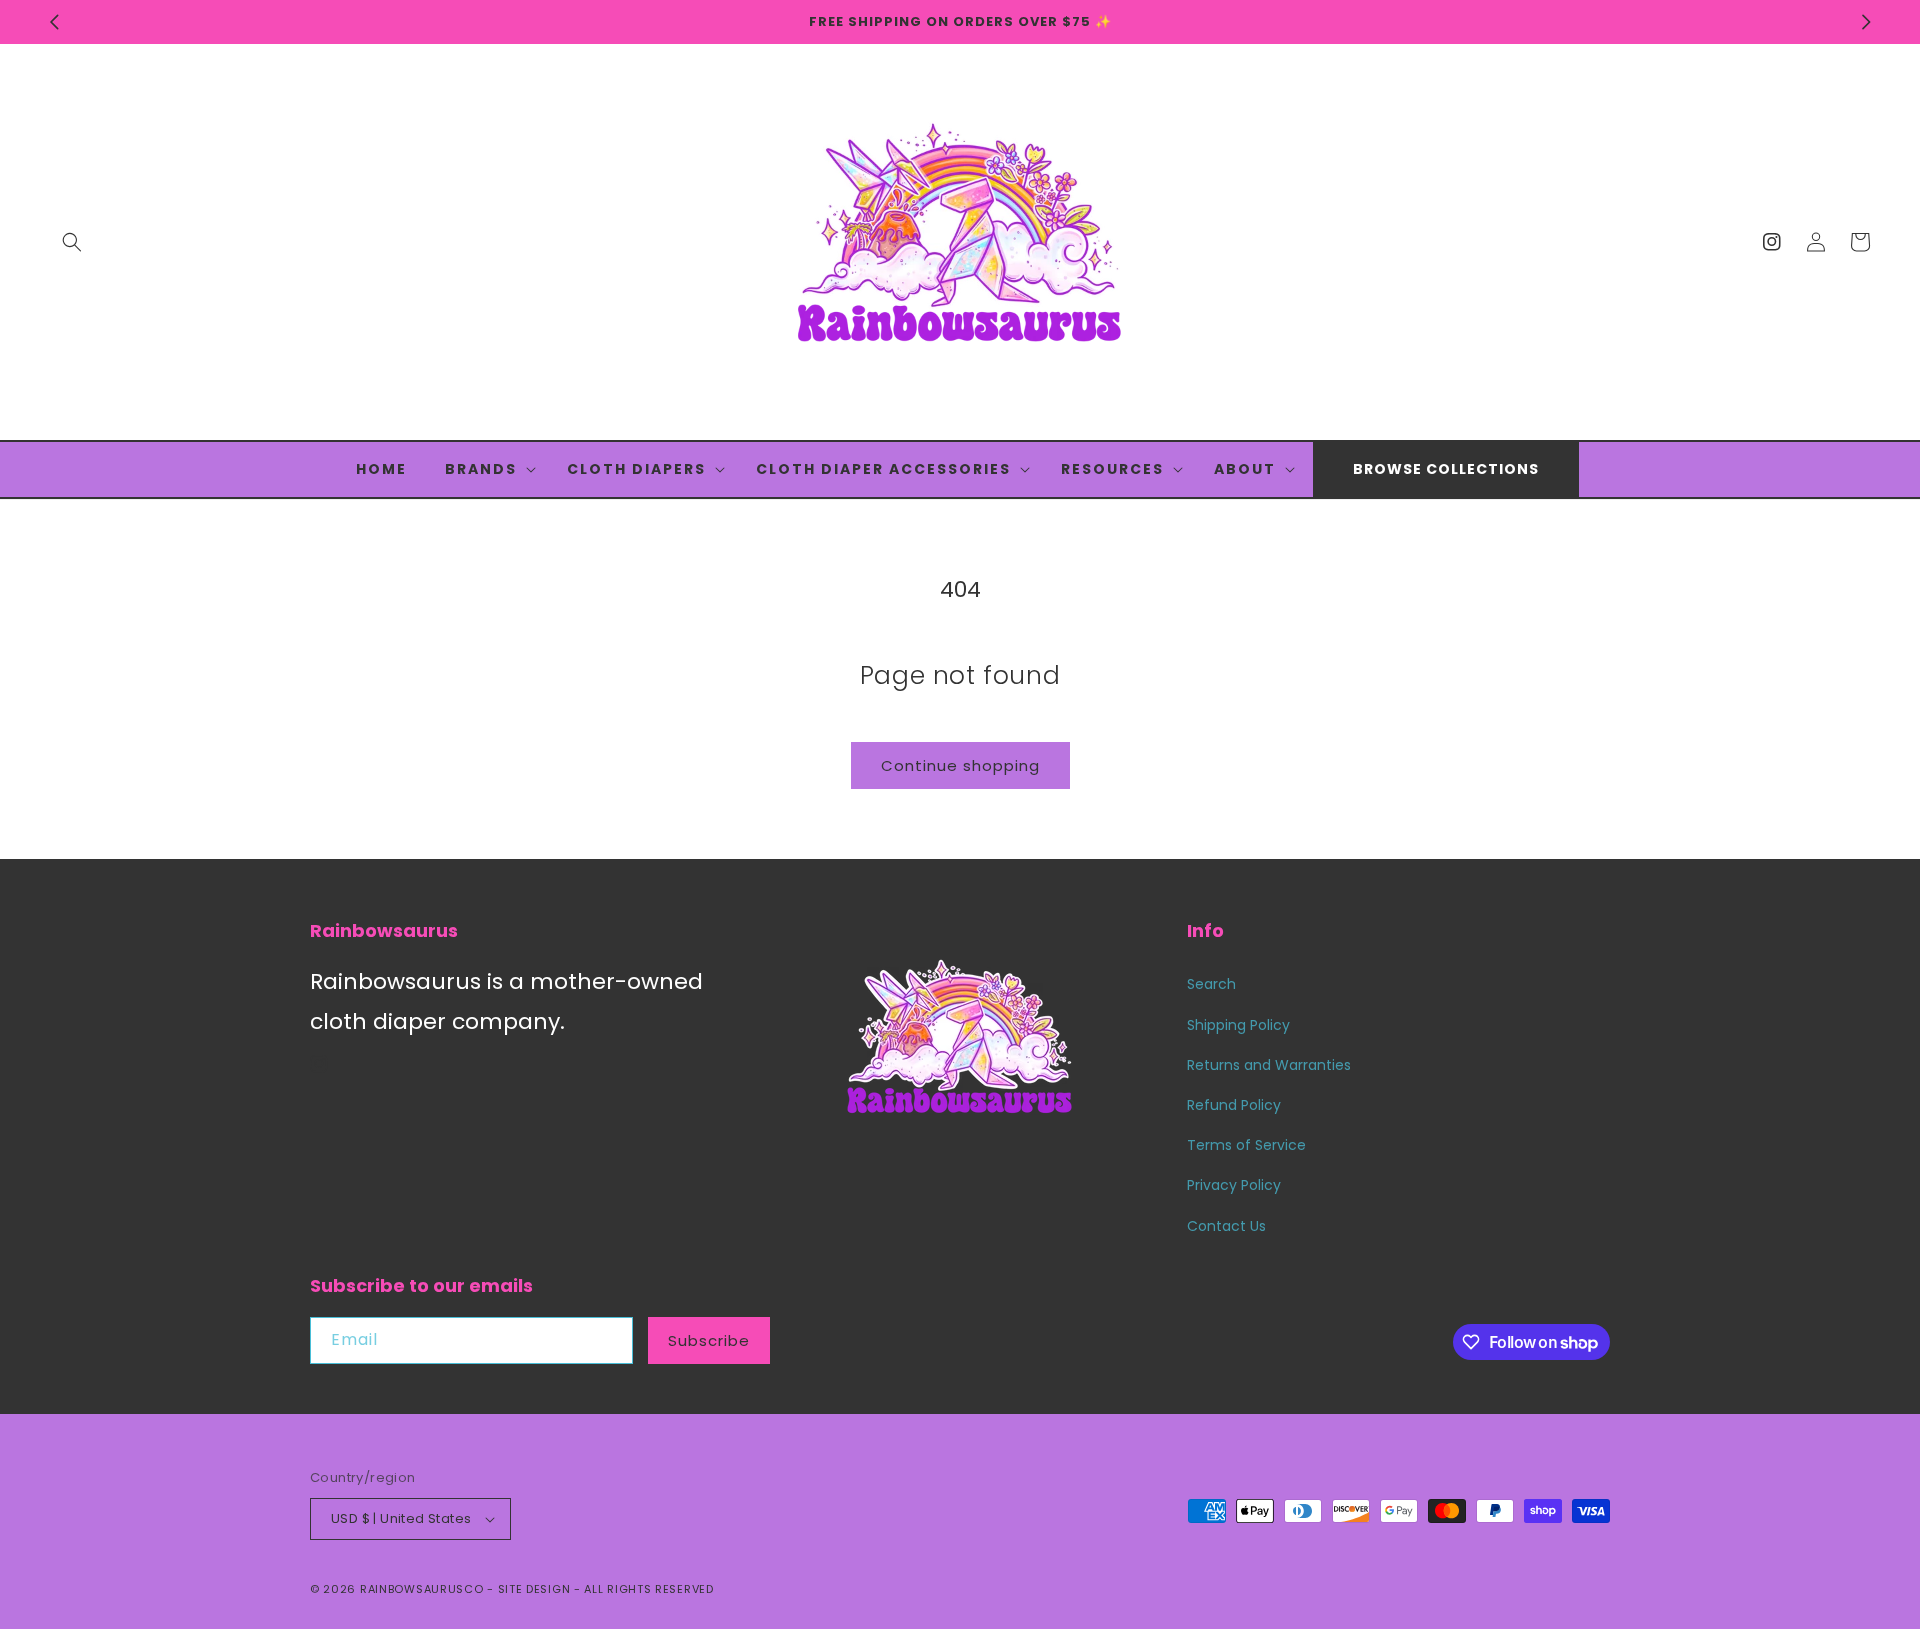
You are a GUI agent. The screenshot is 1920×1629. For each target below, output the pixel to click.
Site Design (534, 1589)
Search (1211, 984)
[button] (72, 242)
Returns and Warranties (1269, 1065)
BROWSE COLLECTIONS (1446, 469)
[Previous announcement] (54, 22)
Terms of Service (1246, 1145)
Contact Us (1226, 1226)
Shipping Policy (1238, 1025)
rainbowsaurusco (422, 1589)
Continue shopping (960, 765)
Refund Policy (1234, 1105)
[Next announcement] (1866, 22)
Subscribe (709, 1340)
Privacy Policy (1234, 1185)
